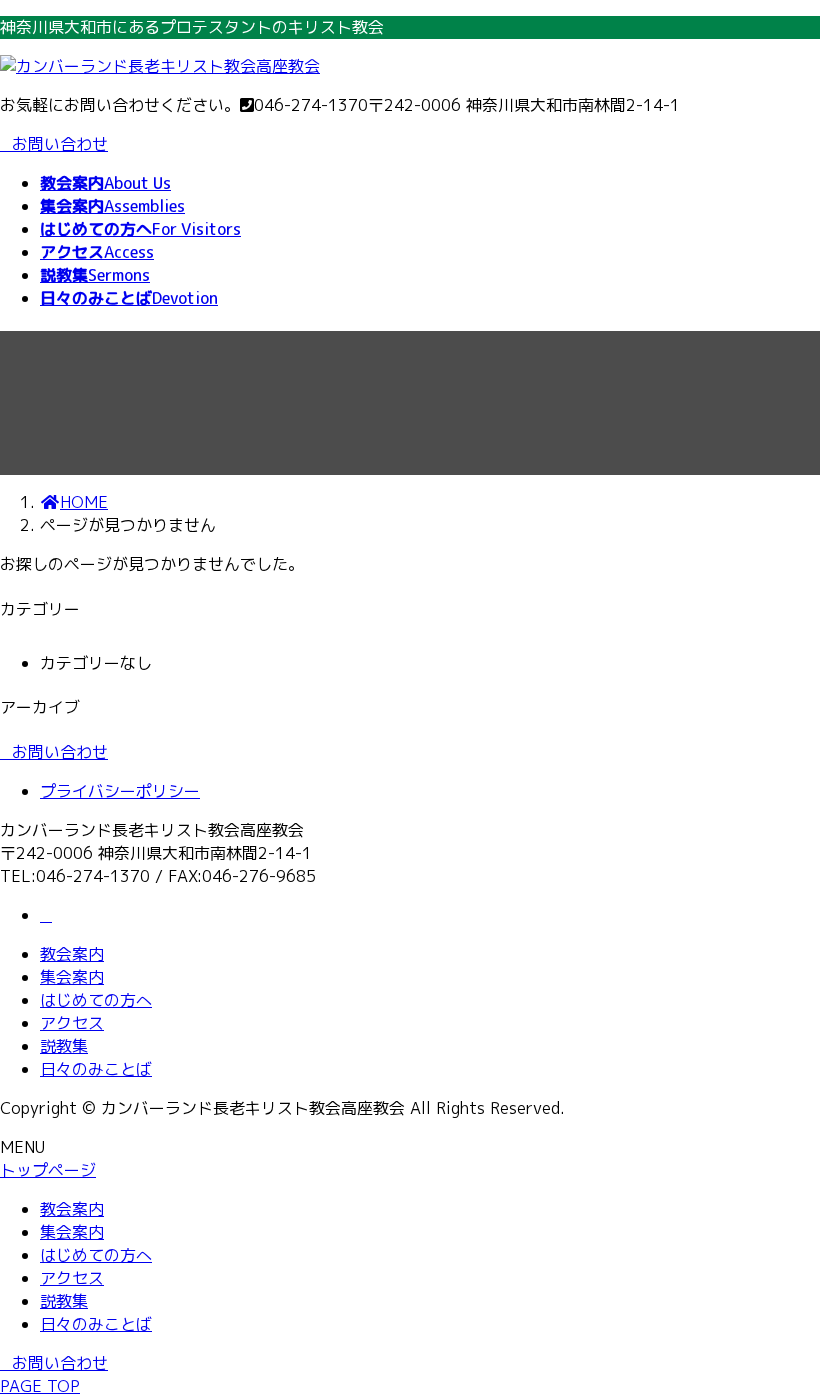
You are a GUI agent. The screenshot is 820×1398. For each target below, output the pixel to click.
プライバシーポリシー (120, 791)
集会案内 (72, 977)
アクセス (72, 1023)
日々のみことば (96, 1069)
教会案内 (72, 954)
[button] (410, 752)
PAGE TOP (40, 1386)
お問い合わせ (60, 144)
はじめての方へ (96, 1000)
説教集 (64, 1046)
